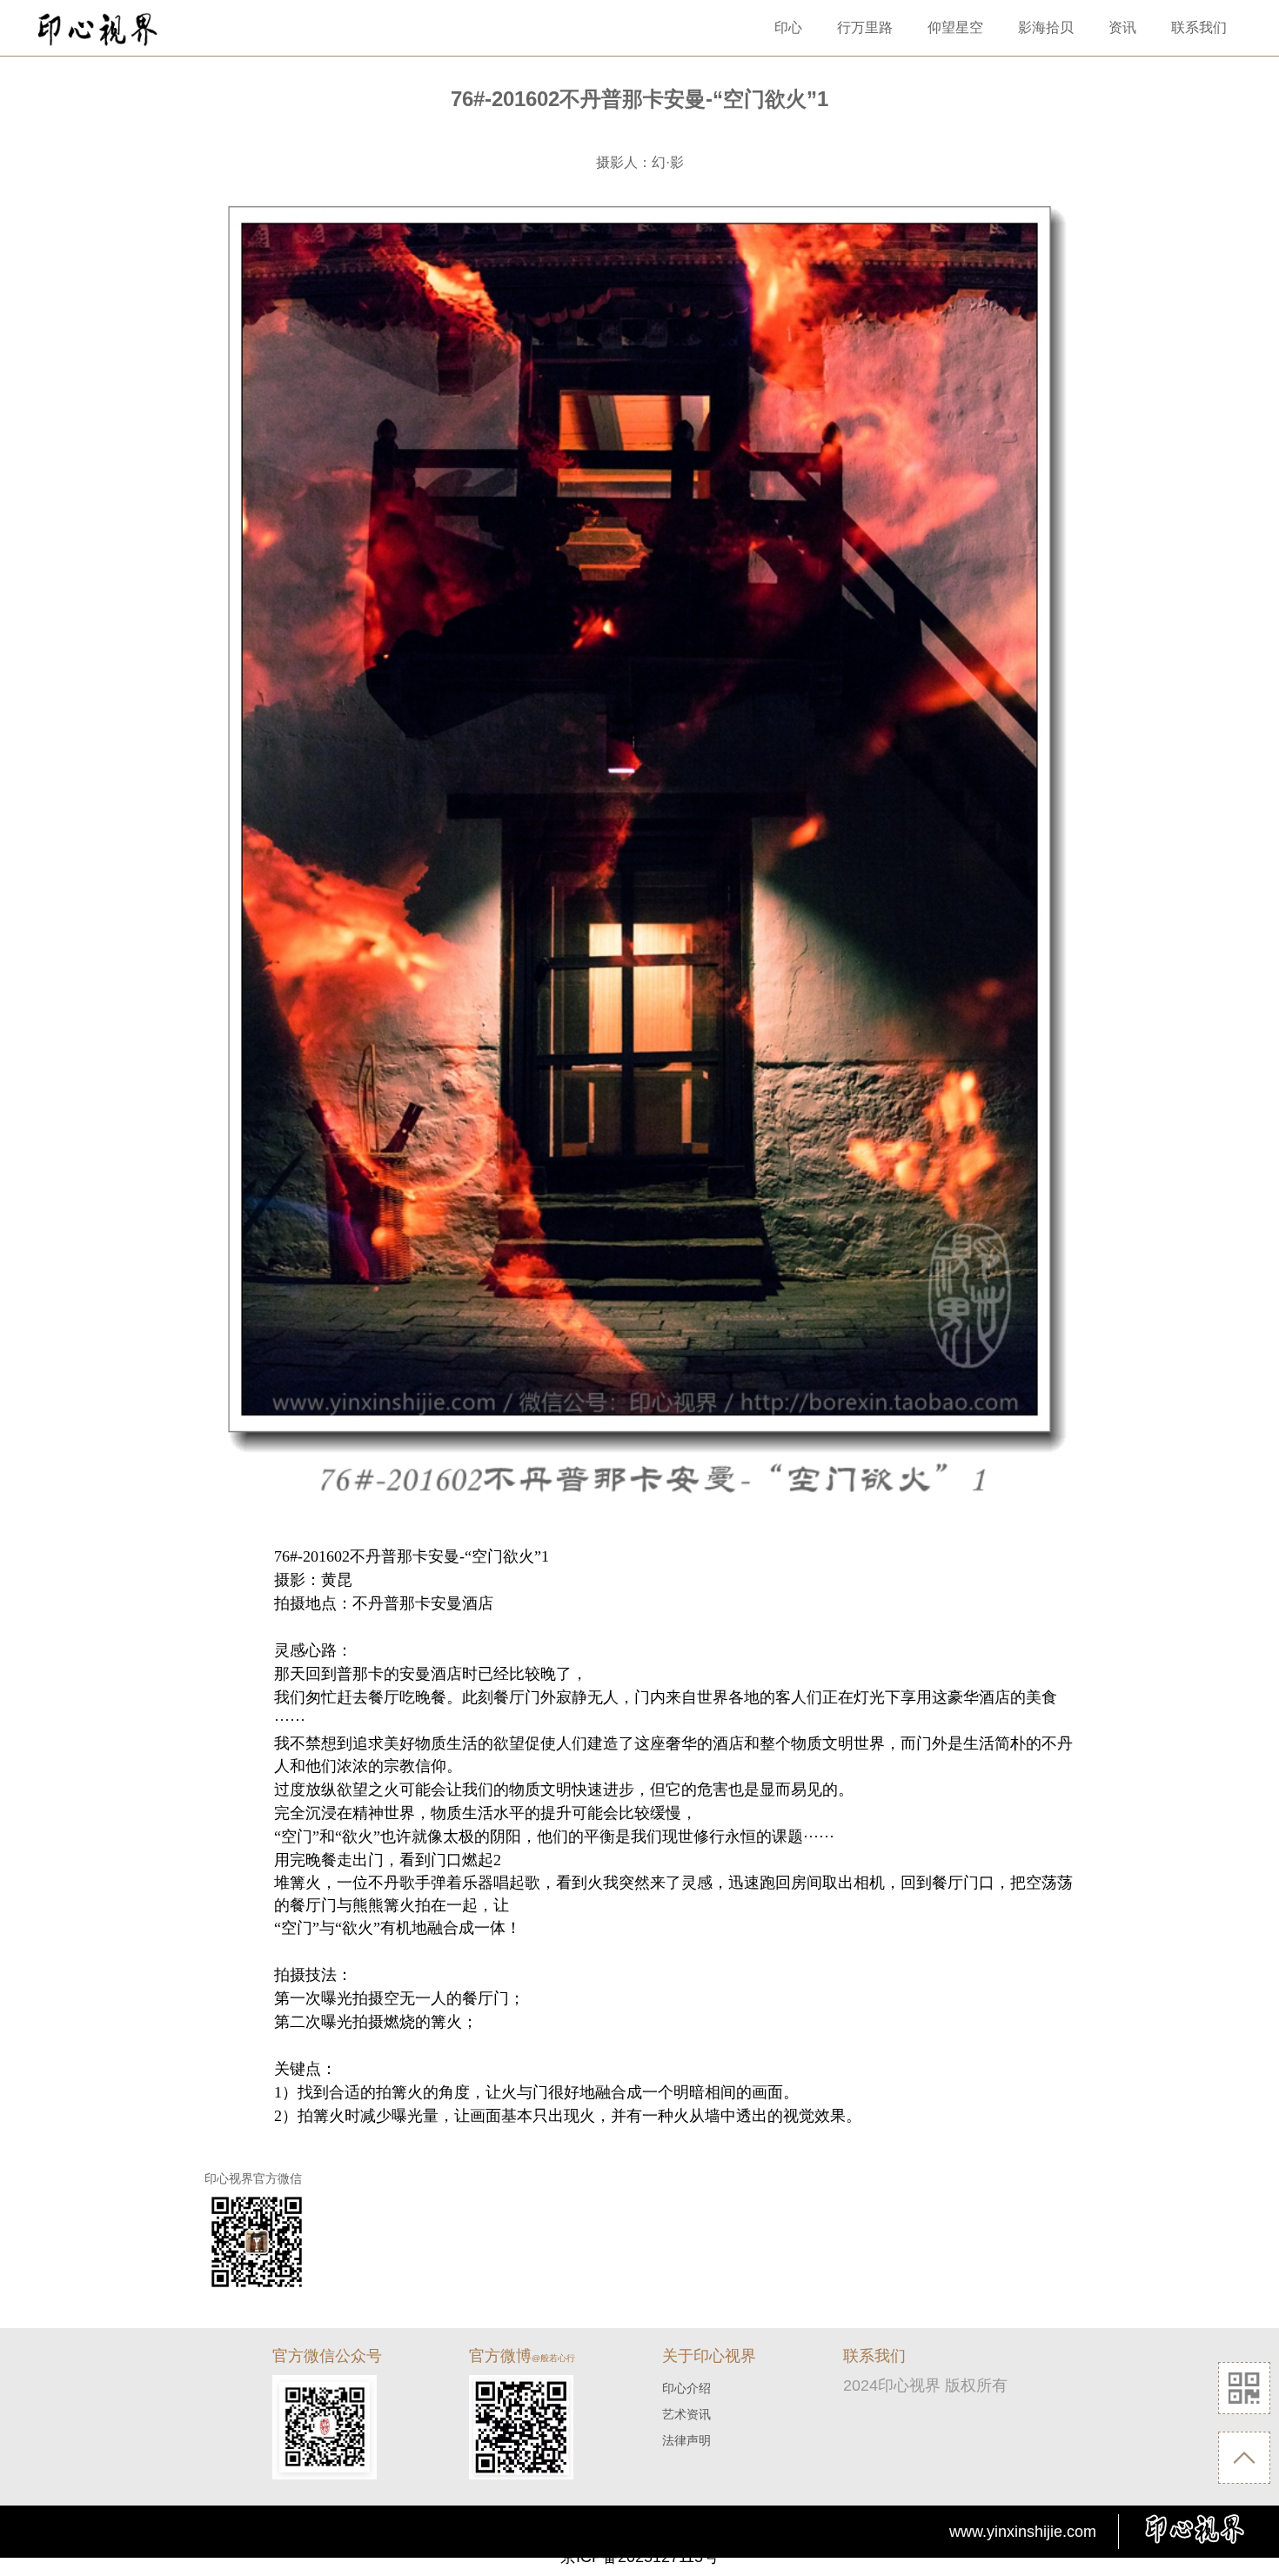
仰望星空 (955, 27)
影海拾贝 (1046, 27)
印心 (788, 27)
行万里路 (865, 27)
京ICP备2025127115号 (639, 2557)
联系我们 (1199, 27)
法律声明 (686, 2440)
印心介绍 (686, 2388)
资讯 (1122, 27)
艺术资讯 (686, 2414)
